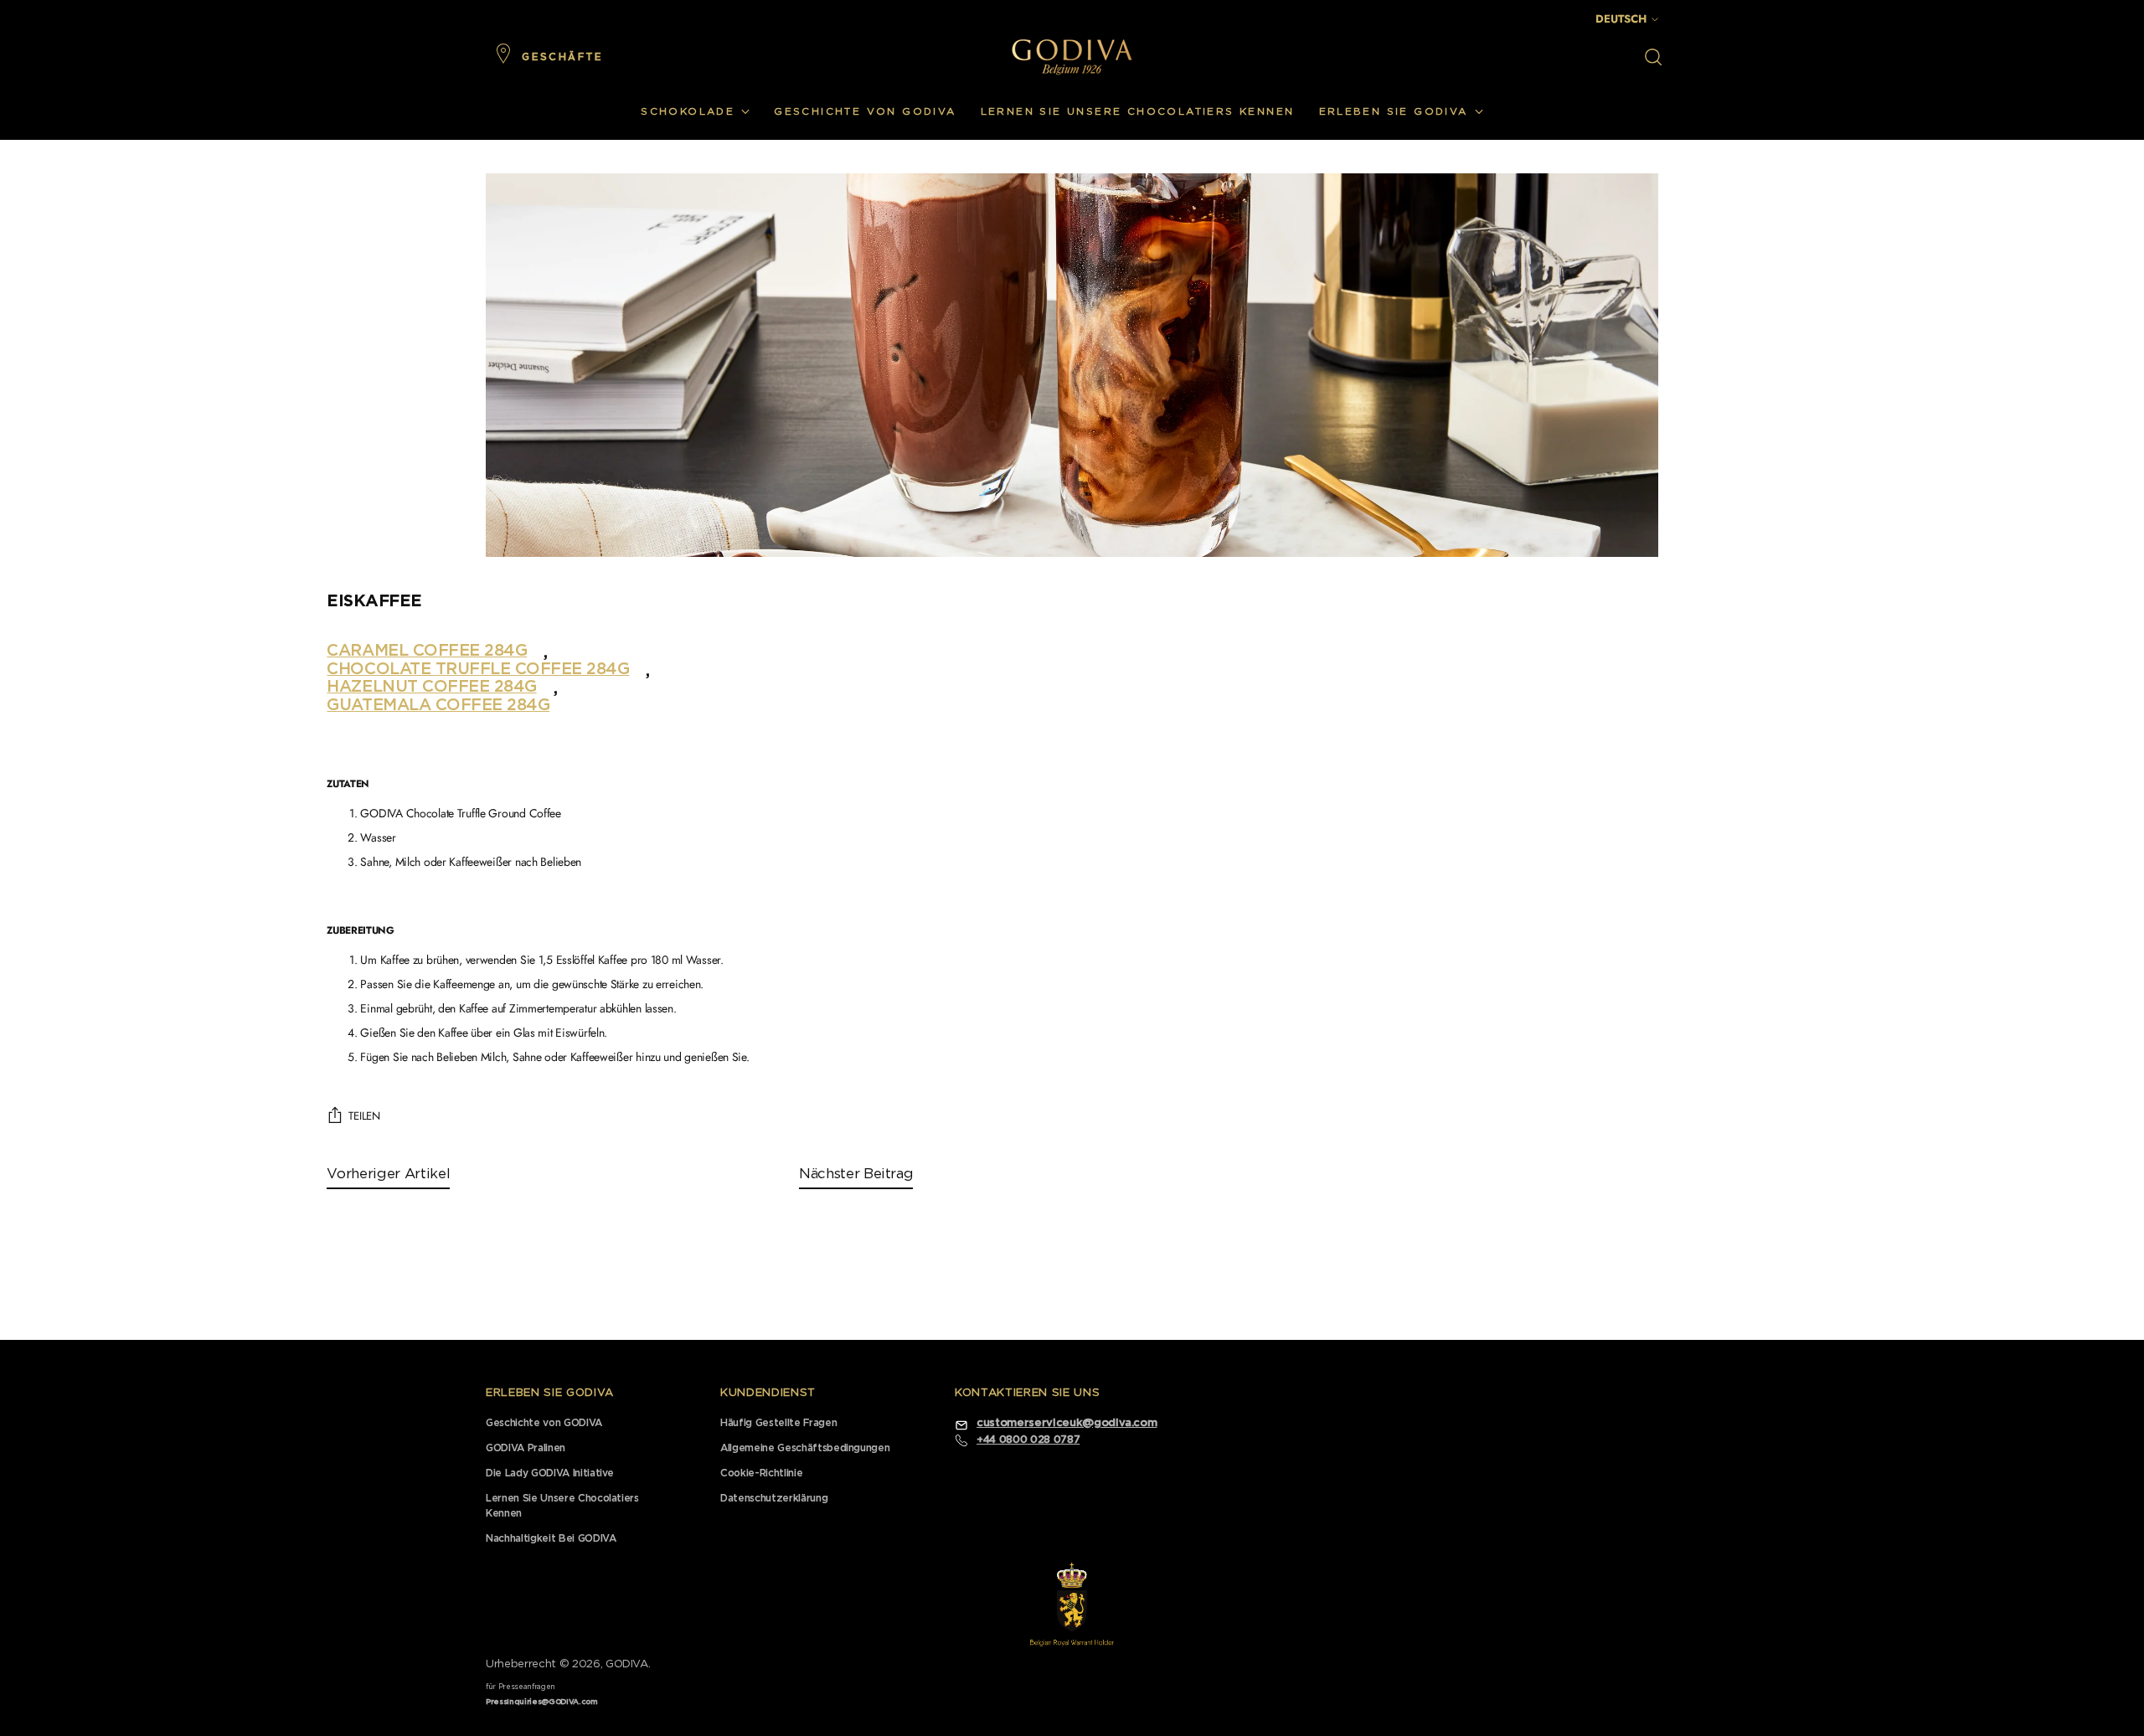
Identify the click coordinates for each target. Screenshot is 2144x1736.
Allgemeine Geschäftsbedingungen (805, 1448)
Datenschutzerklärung (774, 1498)
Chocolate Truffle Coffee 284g (478, 669)
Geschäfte (563, 57)
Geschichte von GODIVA (544, 1423)
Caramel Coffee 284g (427, 651)
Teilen (364, 1116)
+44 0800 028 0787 (1028, 1440)
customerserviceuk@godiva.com (1067, 1423)
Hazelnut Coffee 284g (431, 687)
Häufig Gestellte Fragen (778, 1423)
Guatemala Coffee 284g (438, 705)
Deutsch (1621, 19)
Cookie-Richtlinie (761, 1473)
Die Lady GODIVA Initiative (550, 1473)
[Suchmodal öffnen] (1653, 57)
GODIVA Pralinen (526, 1448)
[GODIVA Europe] (1072, 57)
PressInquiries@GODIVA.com (542, 1702)
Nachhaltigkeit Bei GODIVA (551, 1538)
